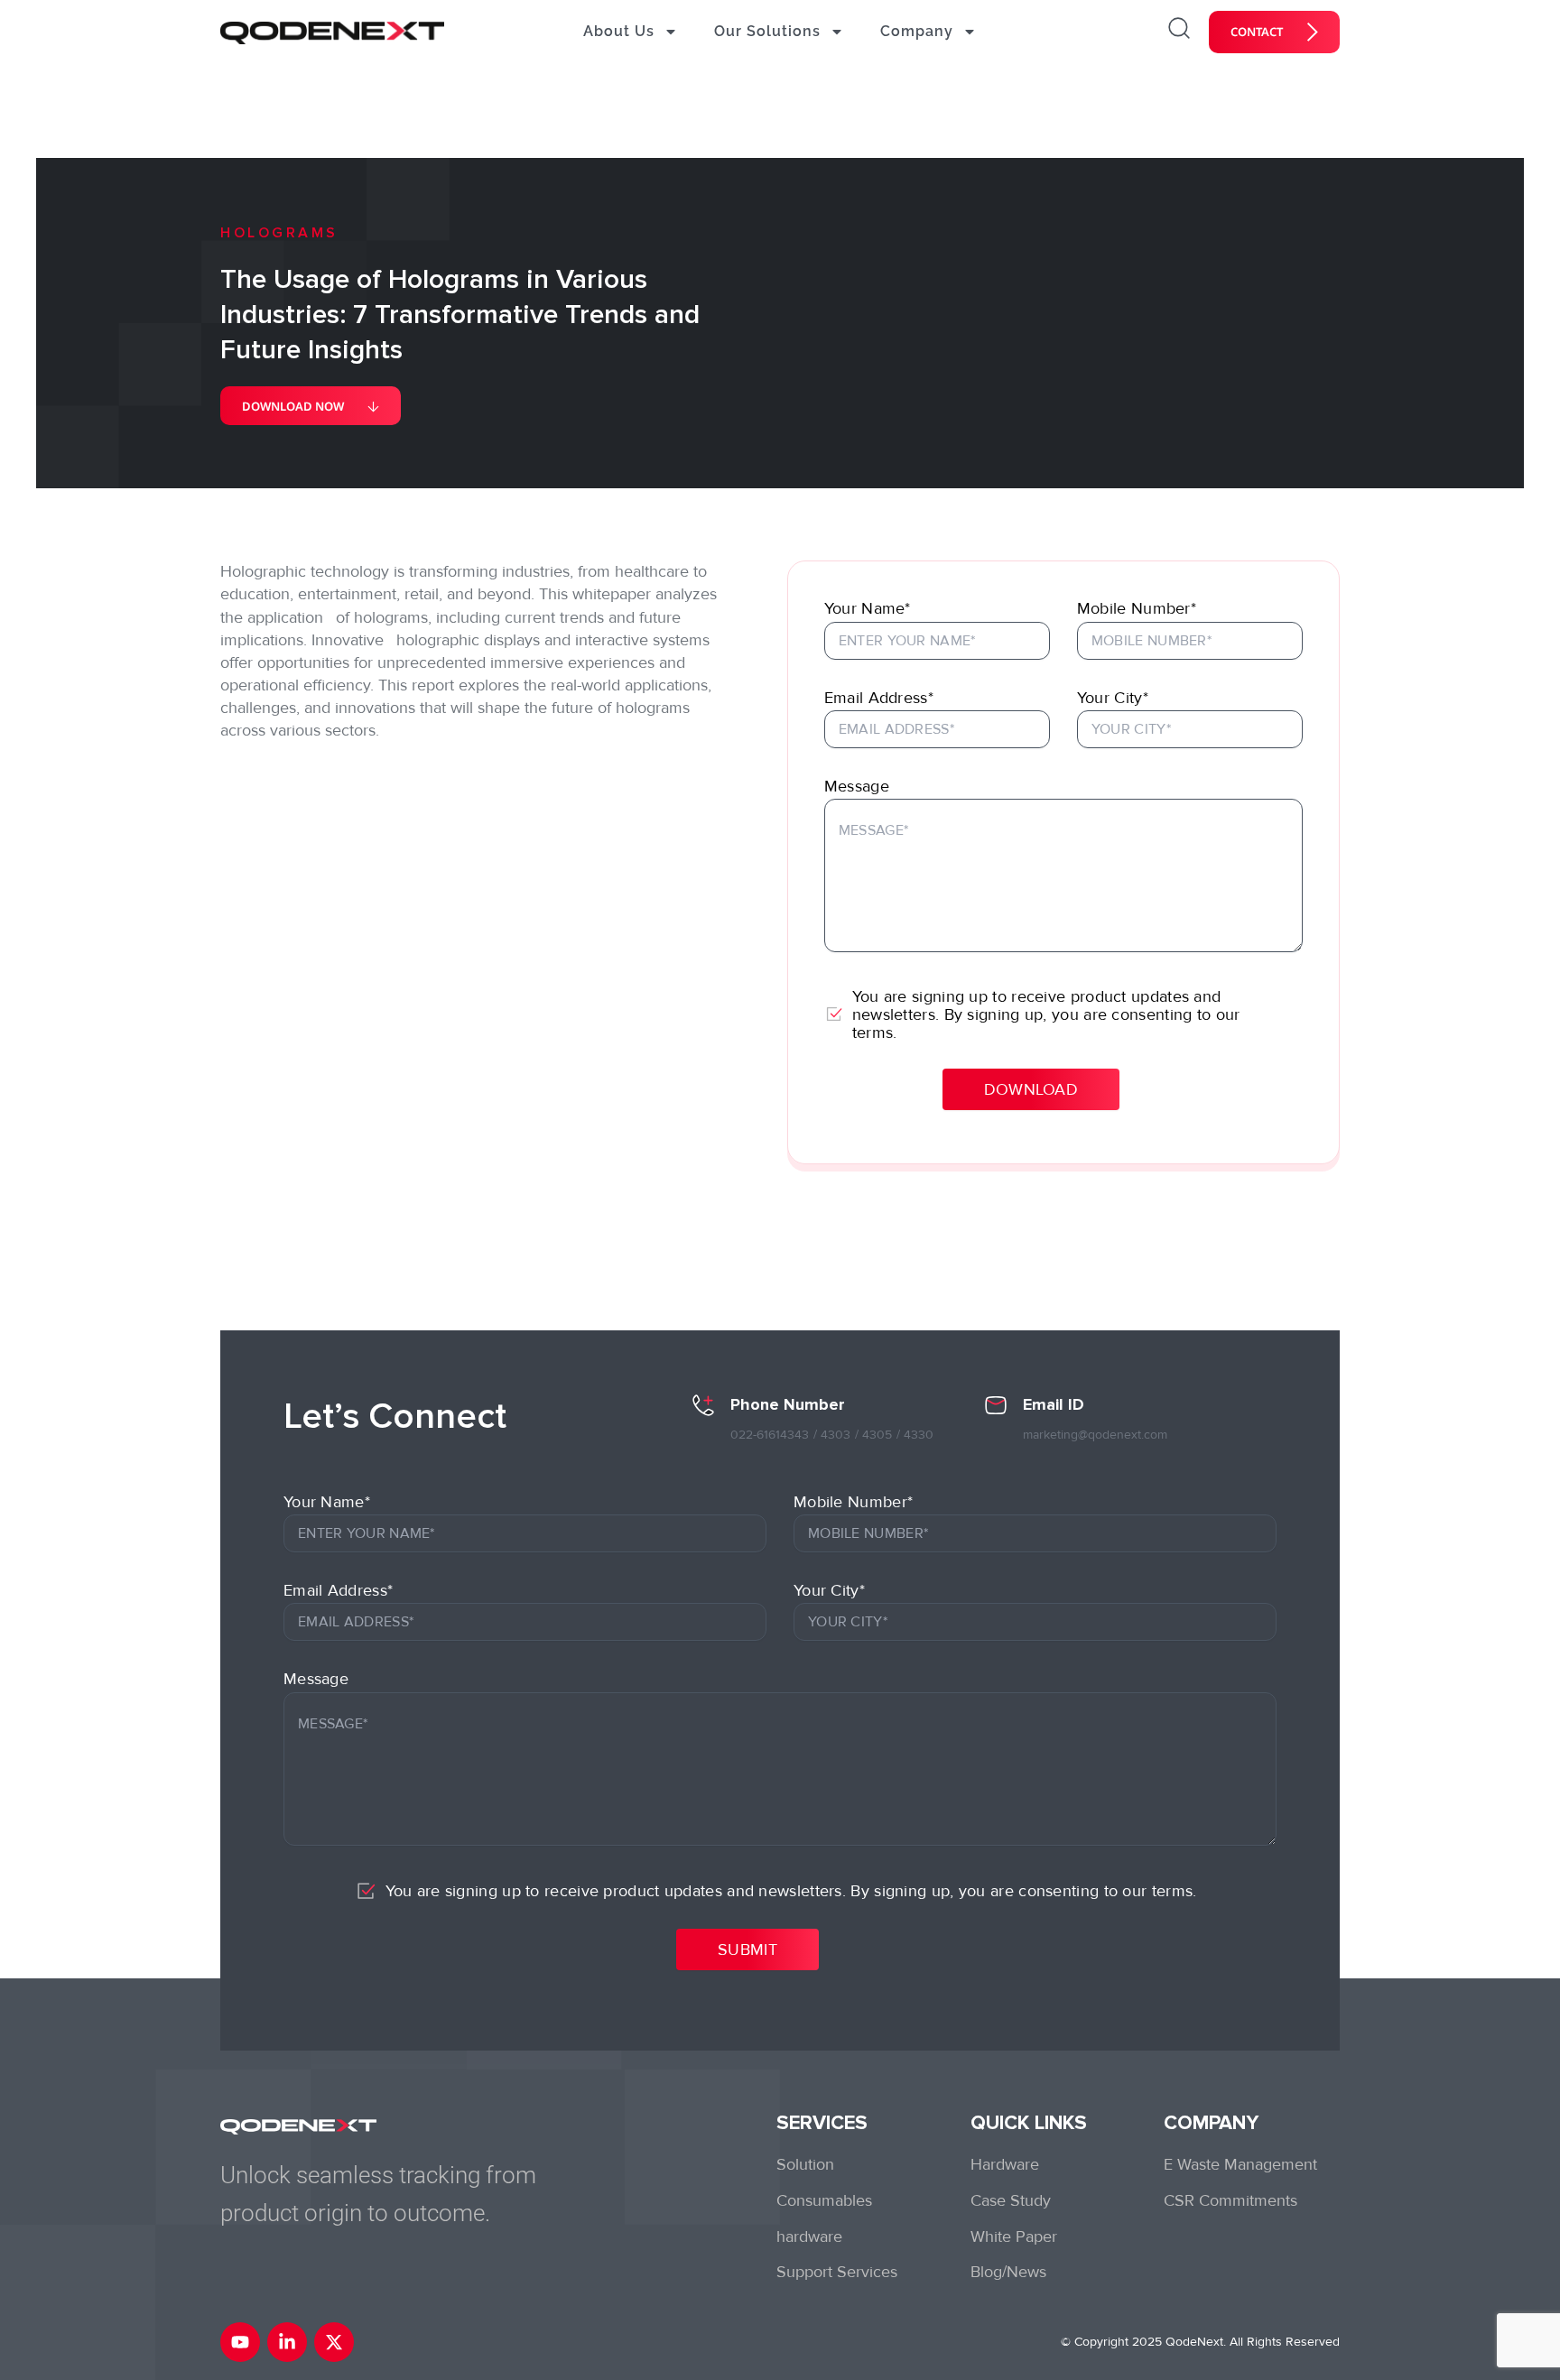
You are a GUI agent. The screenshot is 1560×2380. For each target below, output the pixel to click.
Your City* (1113, 698)
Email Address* (879, 698)
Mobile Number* (1137, 608)
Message (857, 786)
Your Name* (868, 608)
